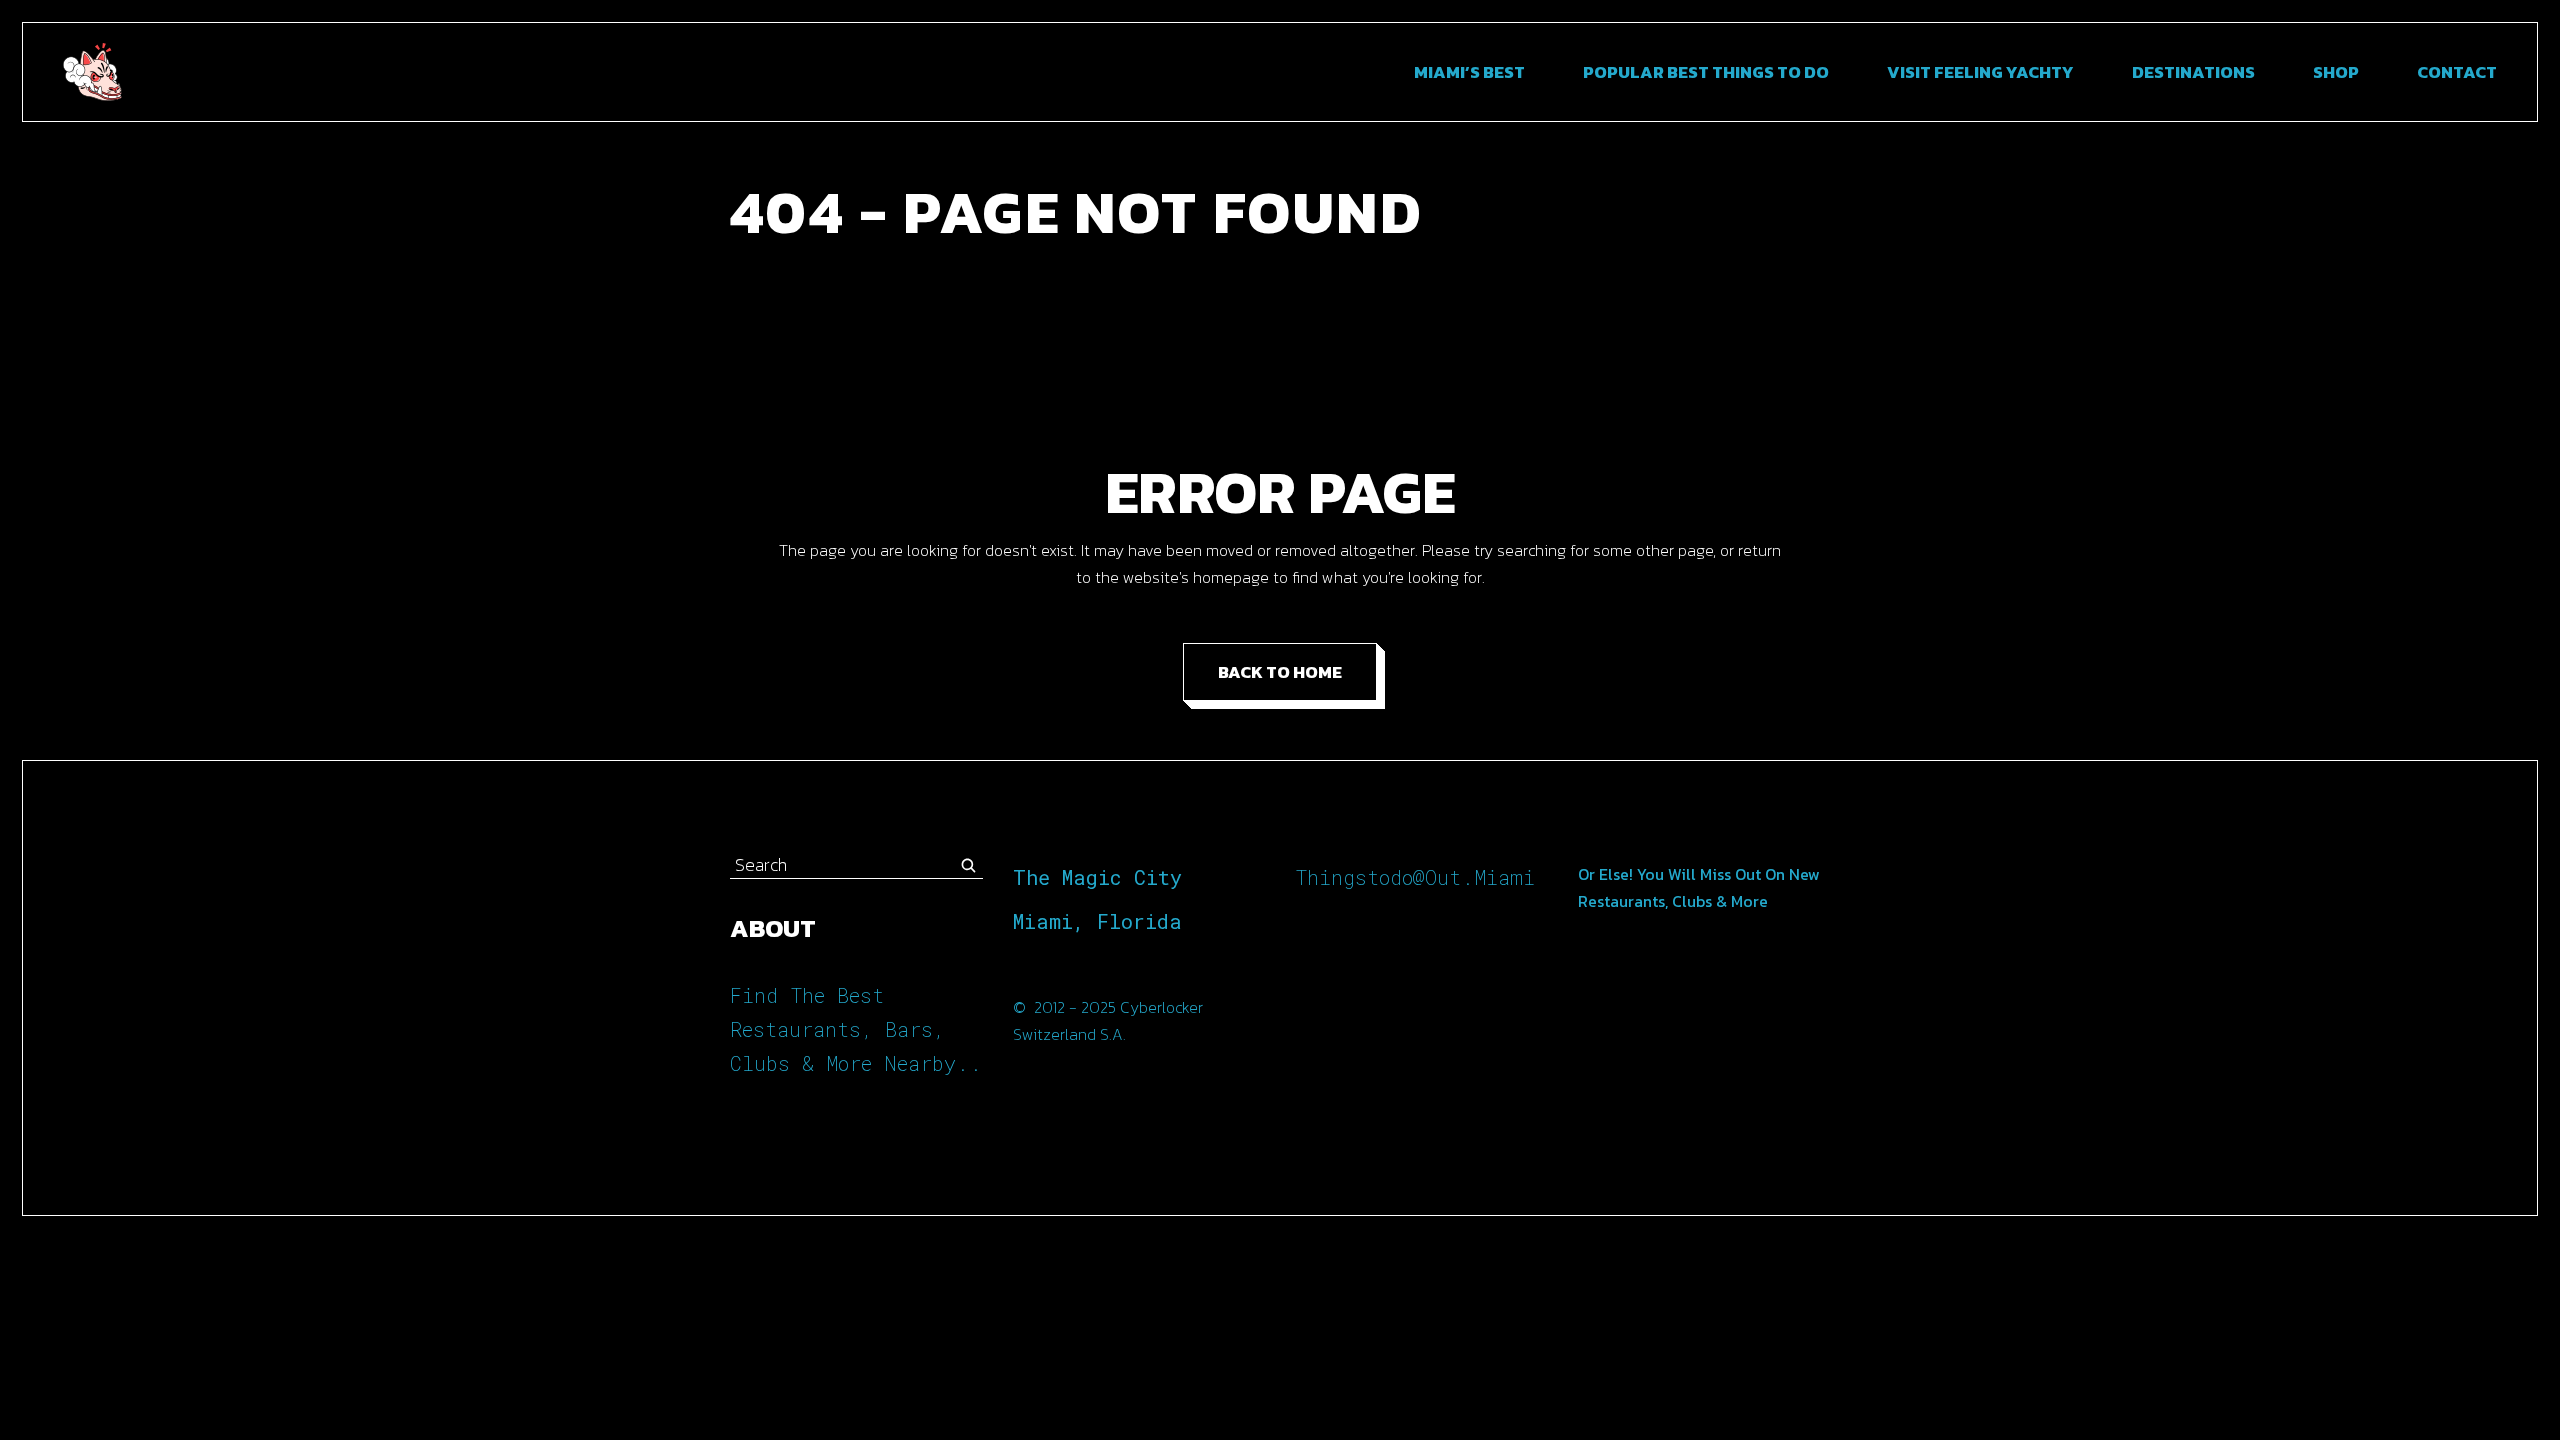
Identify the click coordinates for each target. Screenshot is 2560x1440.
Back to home (1280, 672)
